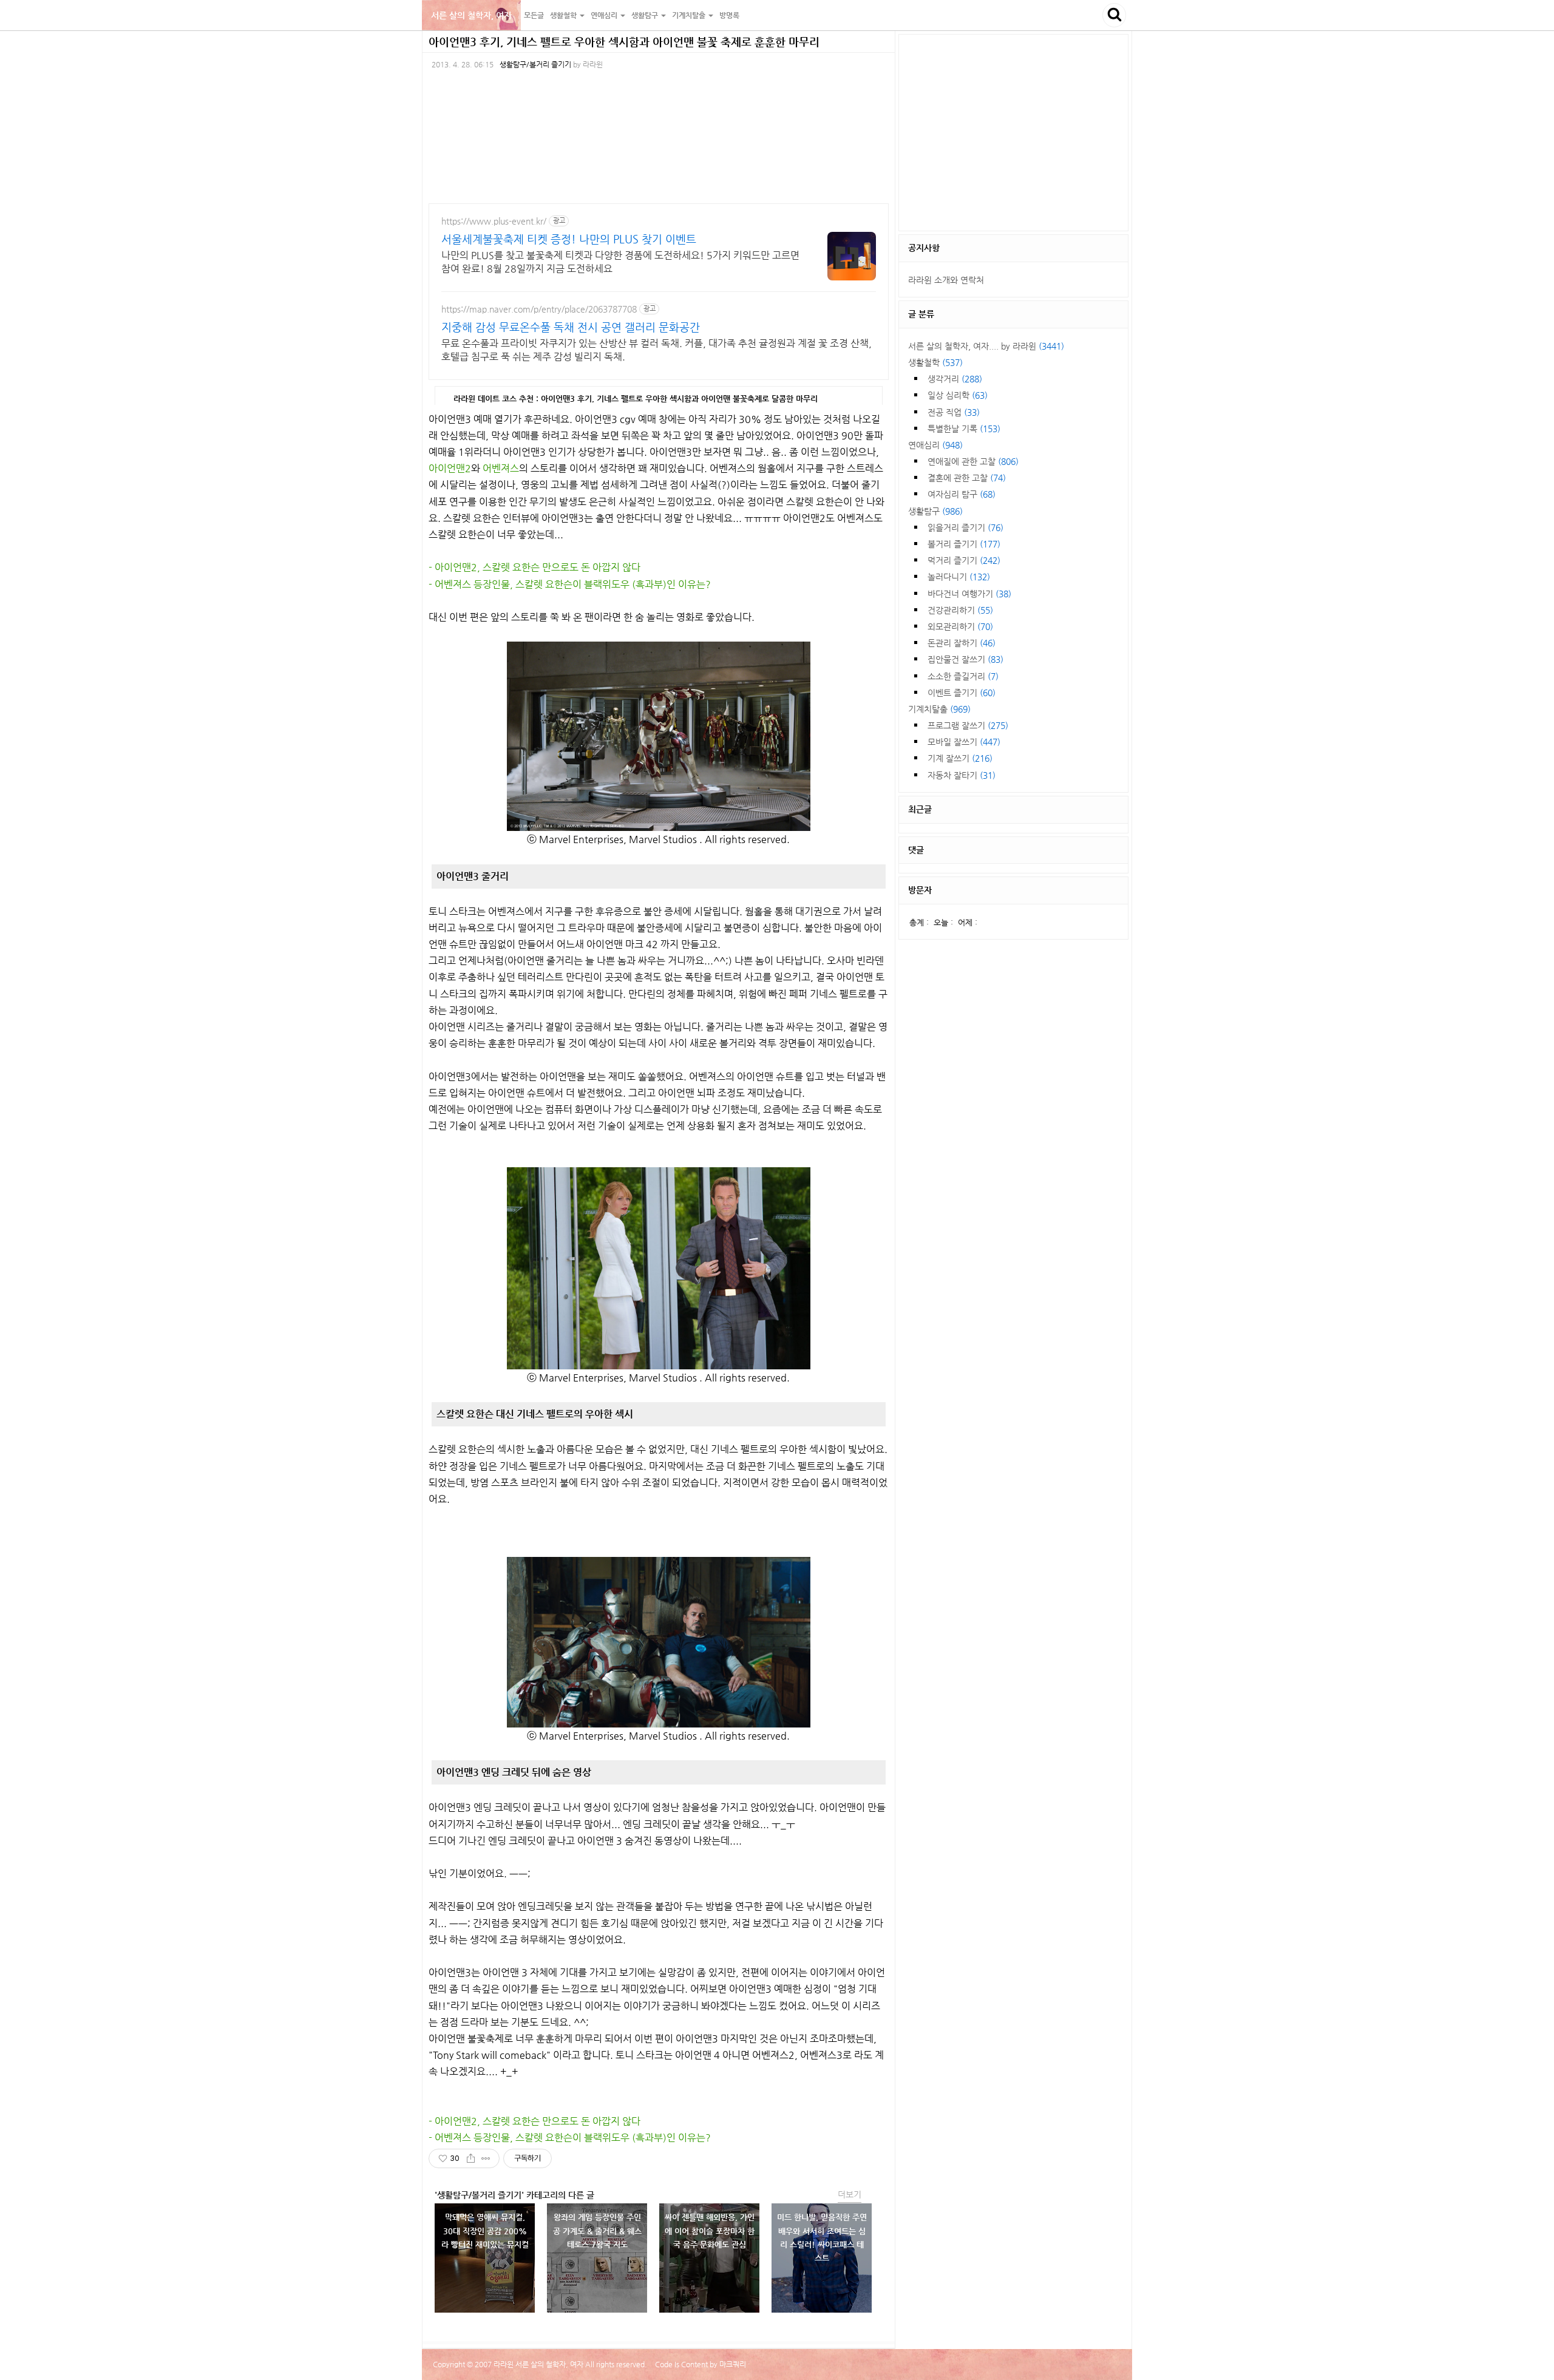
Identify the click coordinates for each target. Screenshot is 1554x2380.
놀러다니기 (959, 577)
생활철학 (935, 362)
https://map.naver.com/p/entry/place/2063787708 (539, 309)
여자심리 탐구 (962, 494)
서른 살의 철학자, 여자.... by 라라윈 (986, 346)
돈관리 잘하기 (962, 643)
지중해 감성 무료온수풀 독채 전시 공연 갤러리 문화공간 (571, 327)
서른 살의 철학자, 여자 (471, 15)
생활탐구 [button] (646, 15)
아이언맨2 (450, 468)
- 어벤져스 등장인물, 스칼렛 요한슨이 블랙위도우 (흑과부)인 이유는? (570, 584)
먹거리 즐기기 (964, 560)
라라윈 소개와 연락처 (946, 280)
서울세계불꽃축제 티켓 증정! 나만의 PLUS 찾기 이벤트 (569, 239)
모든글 (534, 15)
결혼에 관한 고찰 (967, 478)
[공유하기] (471, 2158)
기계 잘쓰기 (960, 758)
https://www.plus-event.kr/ (494, 221)
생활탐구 (935, 511)
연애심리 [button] (605, 15)
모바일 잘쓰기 (964, 742)
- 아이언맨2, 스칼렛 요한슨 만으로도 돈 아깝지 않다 (534, 567)
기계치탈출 (939, 709)
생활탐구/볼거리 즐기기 (535, 64)
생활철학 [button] (564, 15)
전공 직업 (954, 412)
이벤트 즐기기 (962, 693)
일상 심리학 (958, 395)
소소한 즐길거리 (963, 676)
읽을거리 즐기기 (965, 527)
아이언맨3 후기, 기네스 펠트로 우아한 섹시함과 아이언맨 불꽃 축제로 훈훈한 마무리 (624, 42)
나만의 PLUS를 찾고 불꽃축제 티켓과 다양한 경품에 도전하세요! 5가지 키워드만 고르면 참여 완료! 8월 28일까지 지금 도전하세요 (620, 262)
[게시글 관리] (486, 2158)
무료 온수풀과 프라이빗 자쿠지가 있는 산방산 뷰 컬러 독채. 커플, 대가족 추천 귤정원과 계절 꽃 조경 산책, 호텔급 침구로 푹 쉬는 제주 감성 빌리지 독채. (657, 350)
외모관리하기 (960, 626)
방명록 (729, 15)
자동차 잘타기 (962, 775)
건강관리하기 (960, 610)
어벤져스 (501, 468)
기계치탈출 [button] (690, 15)
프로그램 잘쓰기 (968, 725)
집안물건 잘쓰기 (965, 659)
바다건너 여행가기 (969, 594)
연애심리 (935, 445)
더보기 (850, 2194)
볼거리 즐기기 (964, 544)
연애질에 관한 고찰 (973, 461)
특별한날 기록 (964, 429)
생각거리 (955, 379)
